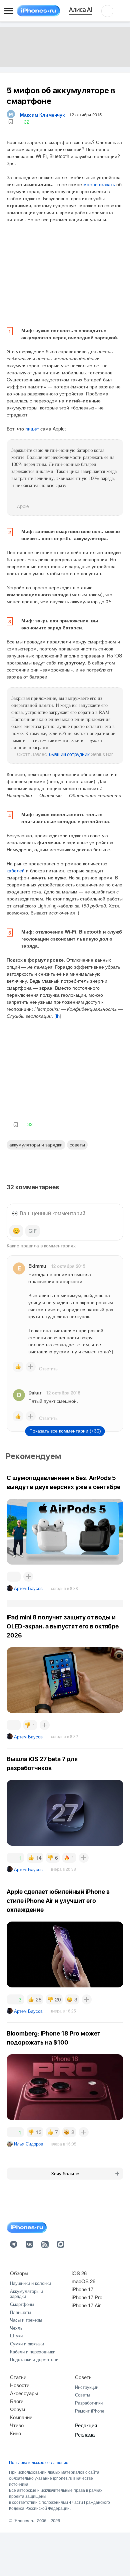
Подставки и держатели (34, 2359)
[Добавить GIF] (33, 1231)
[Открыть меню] (9, 11)
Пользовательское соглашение (39, 2462)
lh (58, 1016)
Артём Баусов (28, 1588)
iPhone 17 (82, 2289)
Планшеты (20, 2312)
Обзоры (19, 2273)
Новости (20, 2385)
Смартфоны (22, 2304)
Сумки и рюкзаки (27, 2344)
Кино (15, 2433)
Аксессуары (24, 2393)
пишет (32, 428)
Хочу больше (65, 2174)
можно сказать (99, 184)
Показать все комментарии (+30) (65, 1431)
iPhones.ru (24, 2520)
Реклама (85, 2434)
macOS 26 (83, 2281)
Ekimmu (37, 1266)
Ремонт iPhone (90, 2411)
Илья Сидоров (28, 2144)
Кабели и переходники (33, 2352)
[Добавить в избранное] (11, 122)
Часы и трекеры (26, 2320)
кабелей (16, 870)
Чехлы (17, 2328)
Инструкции (87, 2387)
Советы (77, 1144)
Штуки (16, 2336)
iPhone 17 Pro (87, 2297)
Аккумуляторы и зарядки (36, 1144)
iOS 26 (79, 2273)
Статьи (18, 2377)
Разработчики (89, 2403)
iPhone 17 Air (86, 2305)
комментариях (60, 1245)
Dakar (35, 1392)
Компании (21, 2417)
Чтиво (17, 2425)
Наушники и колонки (30, 2283)
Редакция (86, 2425)
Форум (17, 2409)
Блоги (17, 2401)
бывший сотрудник (69, 755)
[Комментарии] (14, 1577)
